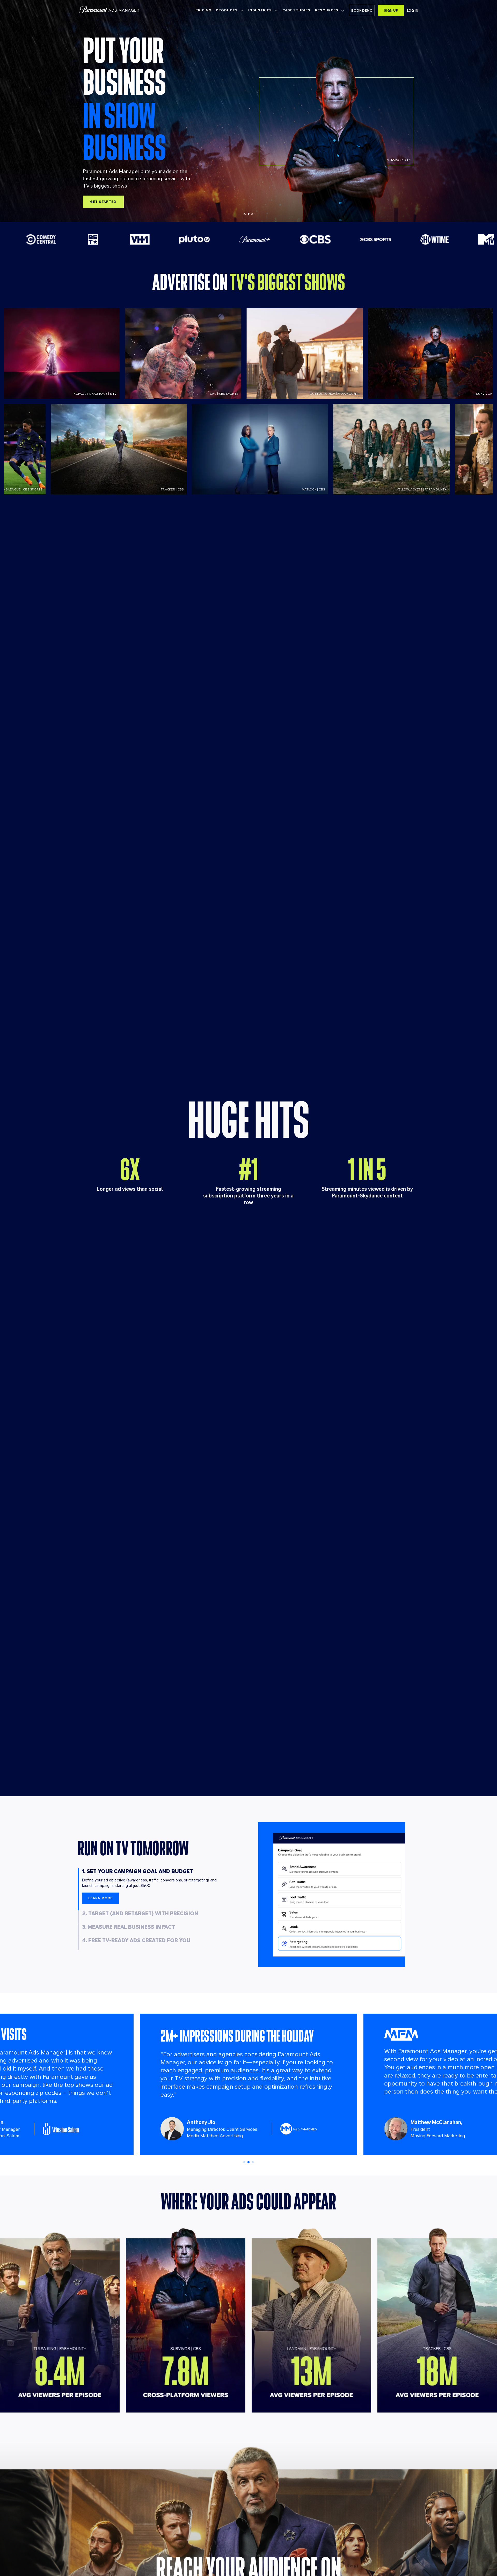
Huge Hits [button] (249, 1120)
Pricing (203, 10)
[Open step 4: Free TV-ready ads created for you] (80, 1944)
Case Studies (296, 10)
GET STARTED (103, 202)
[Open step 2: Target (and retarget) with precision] (80, 1917)
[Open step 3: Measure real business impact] (80, 1930)
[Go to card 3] (253, 2161)
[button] (362, 10)
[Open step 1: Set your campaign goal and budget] (80, 1889)
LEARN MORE (100, 1898)
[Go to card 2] (248, 2161)
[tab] (245, 214)
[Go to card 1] (244, 2161)
